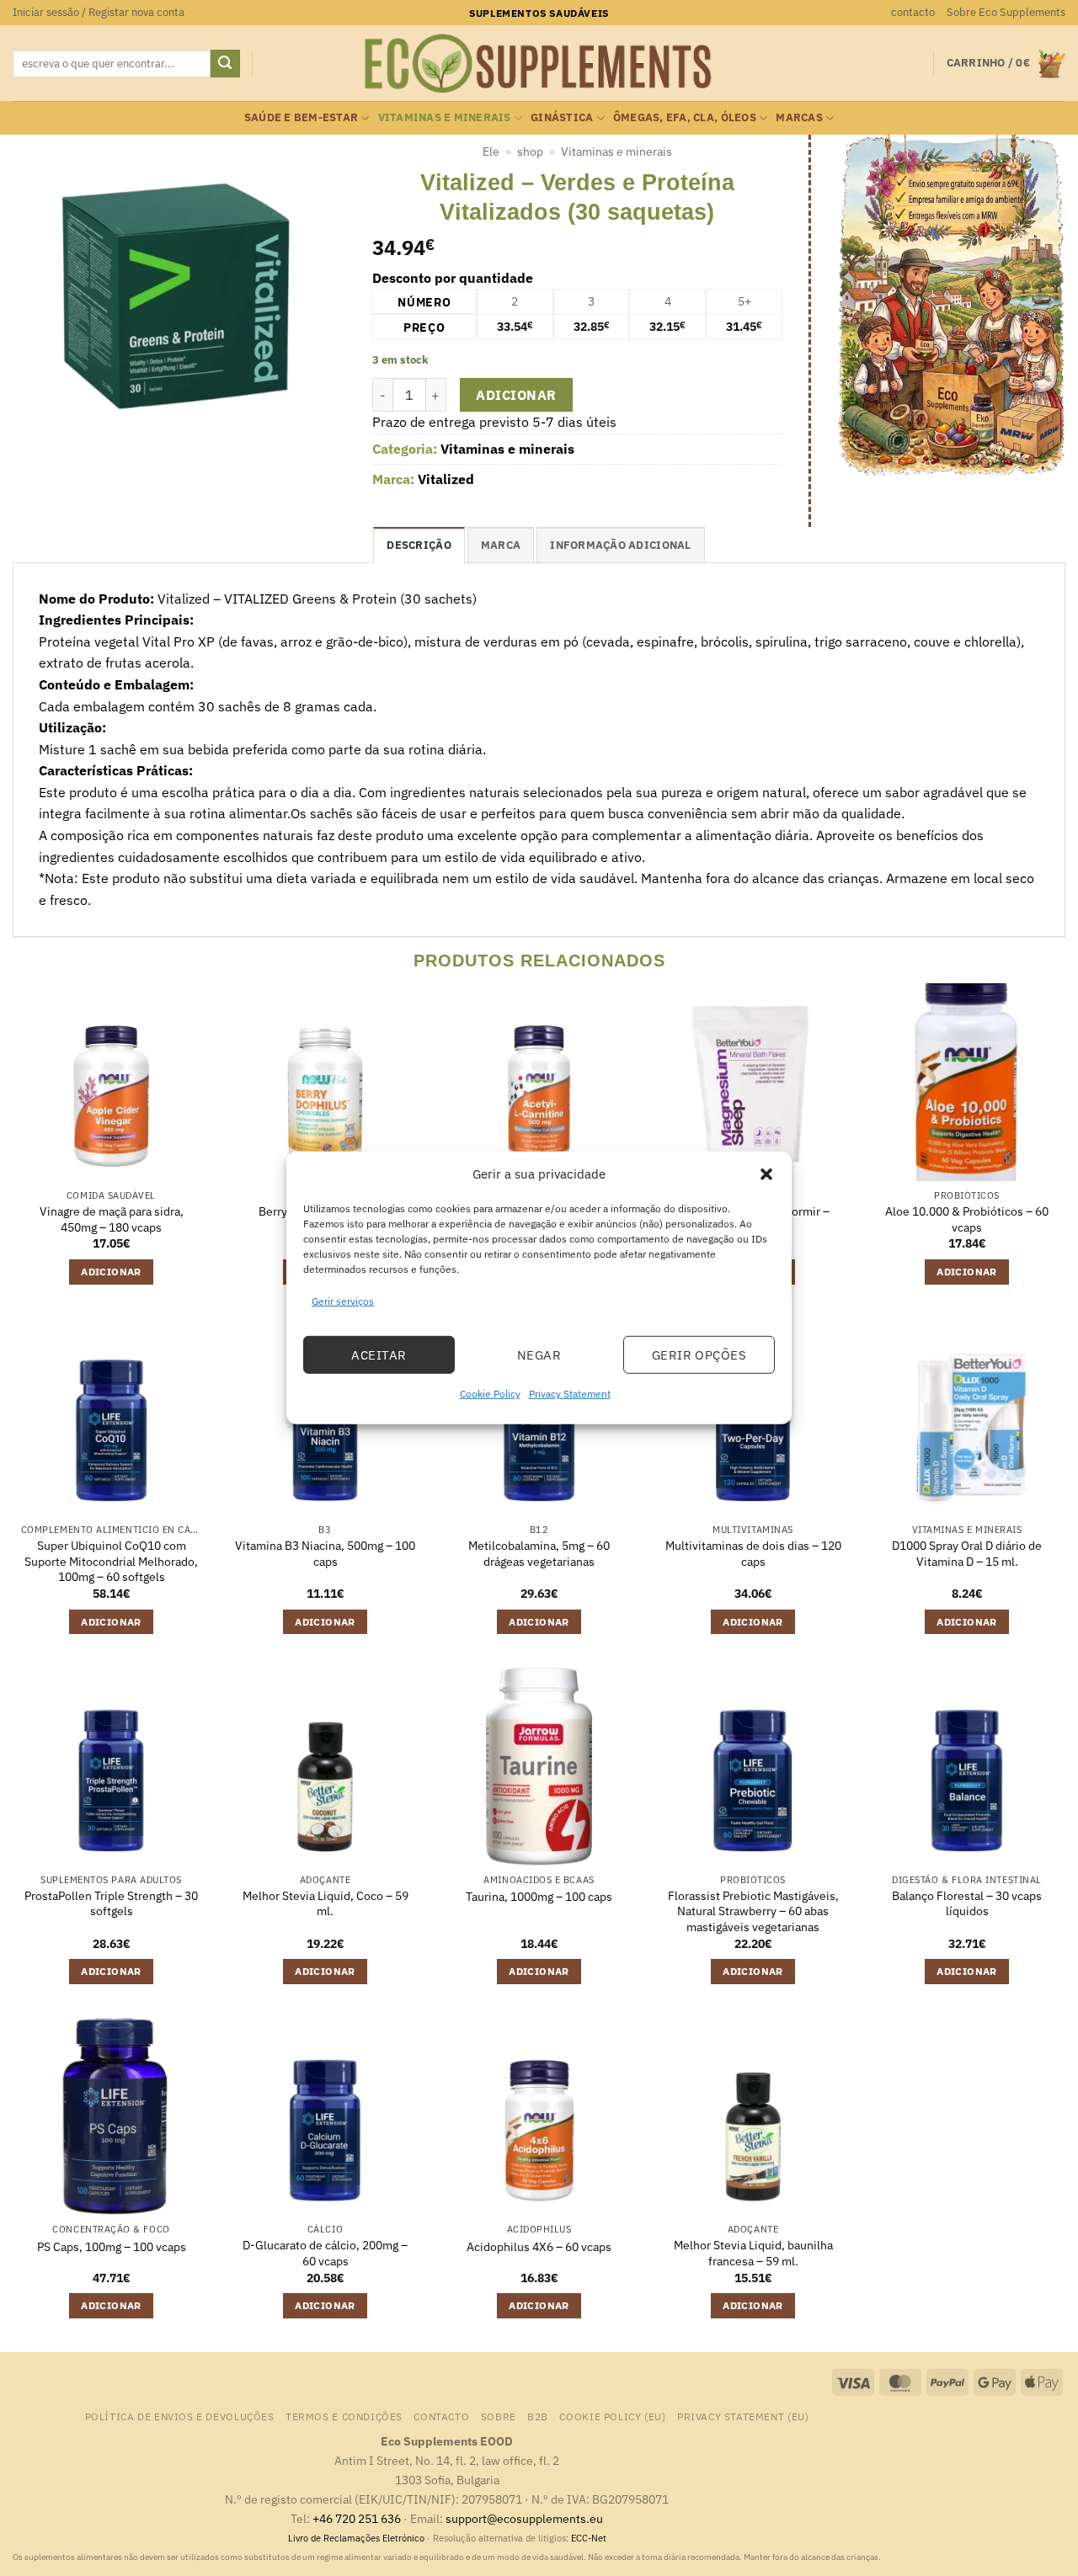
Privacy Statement (570, 1394)
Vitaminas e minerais (445, 117)
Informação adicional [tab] (620, 545)
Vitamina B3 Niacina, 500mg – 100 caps (325, 1554)
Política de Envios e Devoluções (180, 2416)
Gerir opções (699, 1355)
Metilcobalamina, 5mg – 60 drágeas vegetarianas (539, 1554)
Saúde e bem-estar (301, 117)
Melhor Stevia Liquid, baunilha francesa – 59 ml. (753, 2253)
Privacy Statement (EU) (743, 2416)
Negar (539, 1355)
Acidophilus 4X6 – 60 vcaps (539, 2247)
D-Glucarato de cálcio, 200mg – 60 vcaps (325, 2253)
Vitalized (446, 479)
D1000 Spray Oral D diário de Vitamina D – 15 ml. (967, 1554)
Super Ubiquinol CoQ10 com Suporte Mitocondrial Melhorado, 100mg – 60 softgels (111, 1561)
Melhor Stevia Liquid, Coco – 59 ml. (326, 1904)
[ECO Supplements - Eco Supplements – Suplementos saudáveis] (539, 64)
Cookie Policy (490, 1394)
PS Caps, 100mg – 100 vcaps (112, 2247)
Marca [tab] (501, 545)
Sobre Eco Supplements (1006, 12)
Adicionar (516, 395)
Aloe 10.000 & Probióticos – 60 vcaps (967, 1219)
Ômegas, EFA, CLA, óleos (685, 117)
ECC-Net (589, 2538)
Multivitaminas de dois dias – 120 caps (753, 1554)
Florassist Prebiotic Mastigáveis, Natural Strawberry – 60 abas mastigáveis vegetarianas (753, 1911)
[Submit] (225, 64)
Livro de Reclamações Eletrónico (358, 2538)
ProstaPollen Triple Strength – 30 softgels (111, 1904)
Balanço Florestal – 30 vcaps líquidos (967, 1904)
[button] (766, 1174)
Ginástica (562, 117)
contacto (913, 12)
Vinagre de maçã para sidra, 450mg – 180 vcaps (112, 1219)
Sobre (499, 2416)
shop (530, 152)
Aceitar (379, 1355)
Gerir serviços (343, 1301)
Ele (491, 152)
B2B (538, 2416)
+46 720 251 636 (357, 2518)
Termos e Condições (344, 2416)
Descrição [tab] (419, 545)
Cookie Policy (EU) (612, 2416)
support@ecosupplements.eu (524, 2518)
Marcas (799, 117)
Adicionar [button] (111, 1272)
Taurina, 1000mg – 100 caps (539, 1897)
